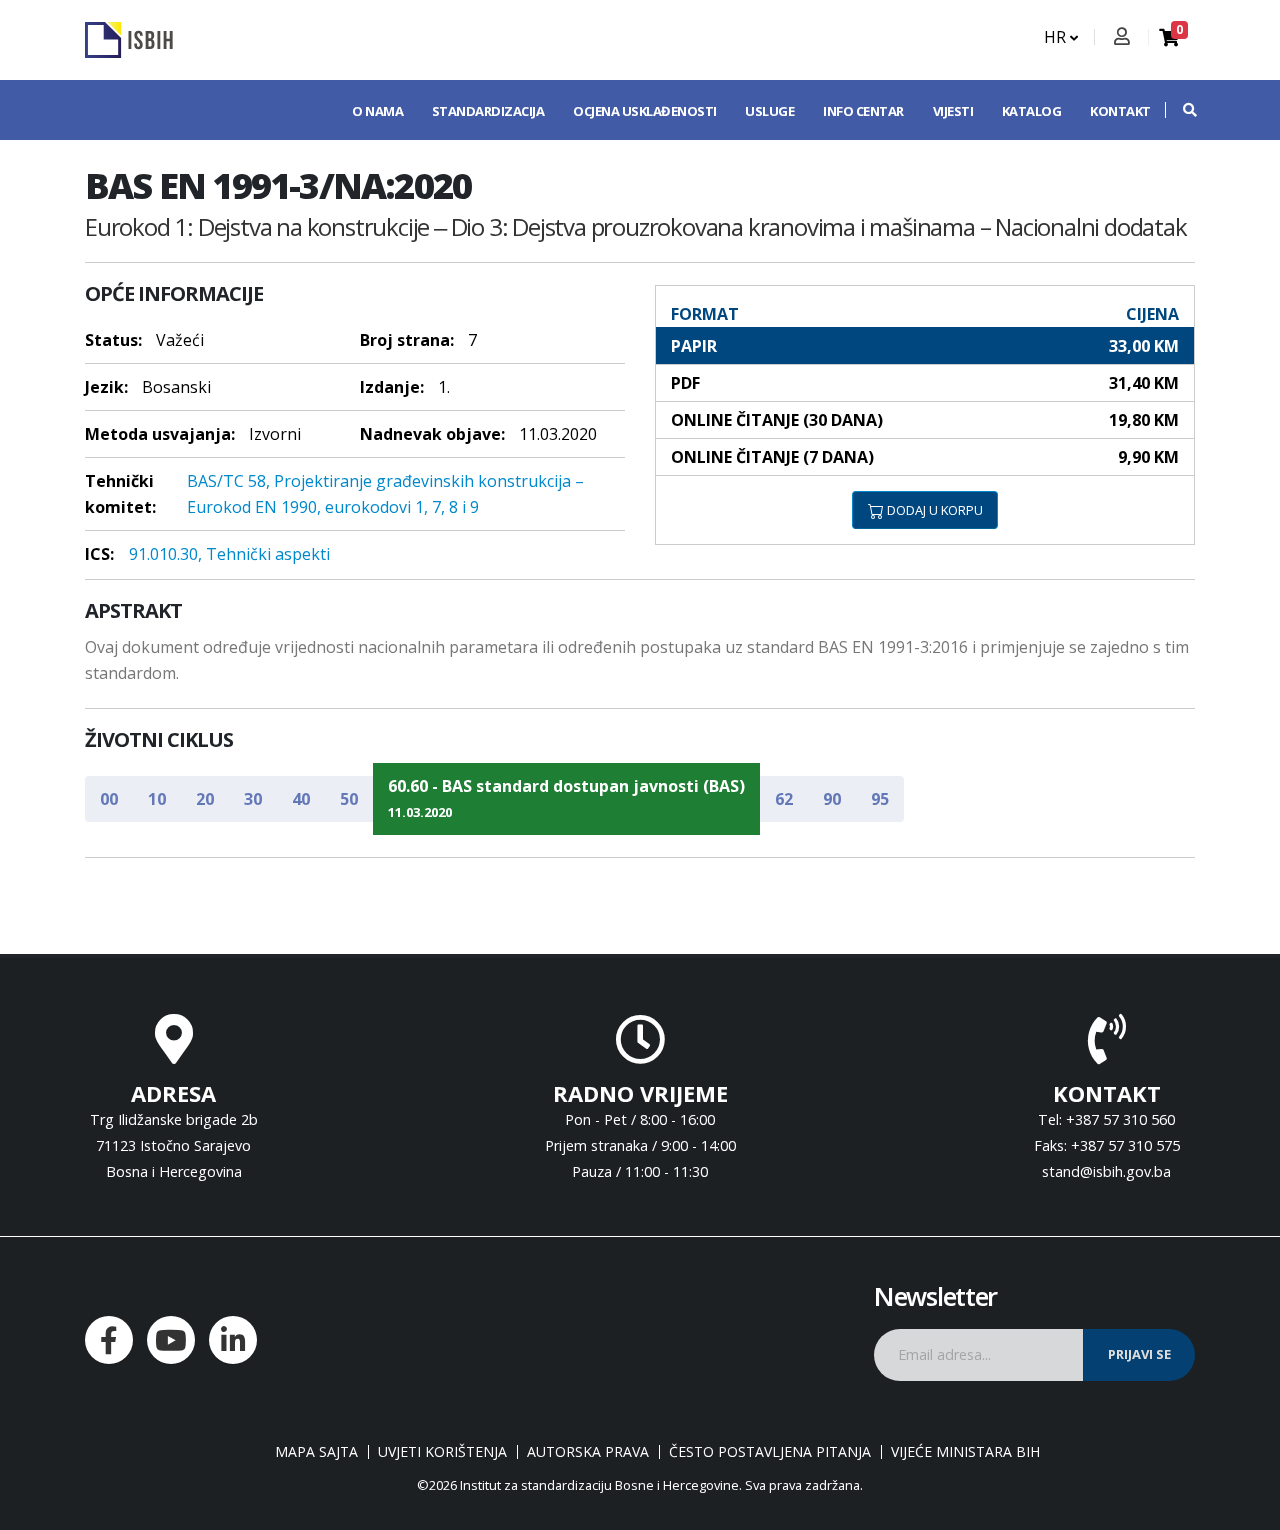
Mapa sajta (316, 1452)
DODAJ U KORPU (933, 510)
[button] (1180, 110)
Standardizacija (488, 111)
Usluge (769, 111)
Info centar (863, 111)
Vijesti (953, 111)
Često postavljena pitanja (770, 1452)
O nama (377, 111)
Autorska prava (588, 1452)
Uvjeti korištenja (442, 1452)
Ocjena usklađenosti (645, 111)
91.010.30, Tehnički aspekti (229, 554)
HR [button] (1057, 37)
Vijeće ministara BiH (965, 1452)
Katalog (1032, 111)
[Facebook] (109, 1340)
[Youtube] (171, 1340)
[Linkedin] (233, 1340)
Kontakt (1120, 111)
